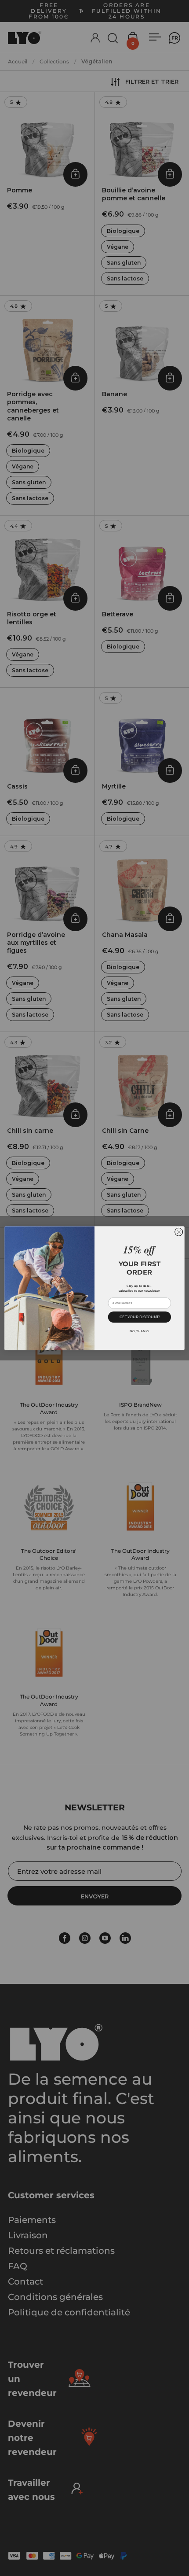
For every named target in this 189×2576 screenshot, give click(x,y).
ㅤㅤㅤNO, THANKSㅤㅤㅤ (139, 1331)
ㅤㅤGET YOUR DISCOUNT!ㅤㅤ (140, 1317)
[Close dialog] (179, 1232)
